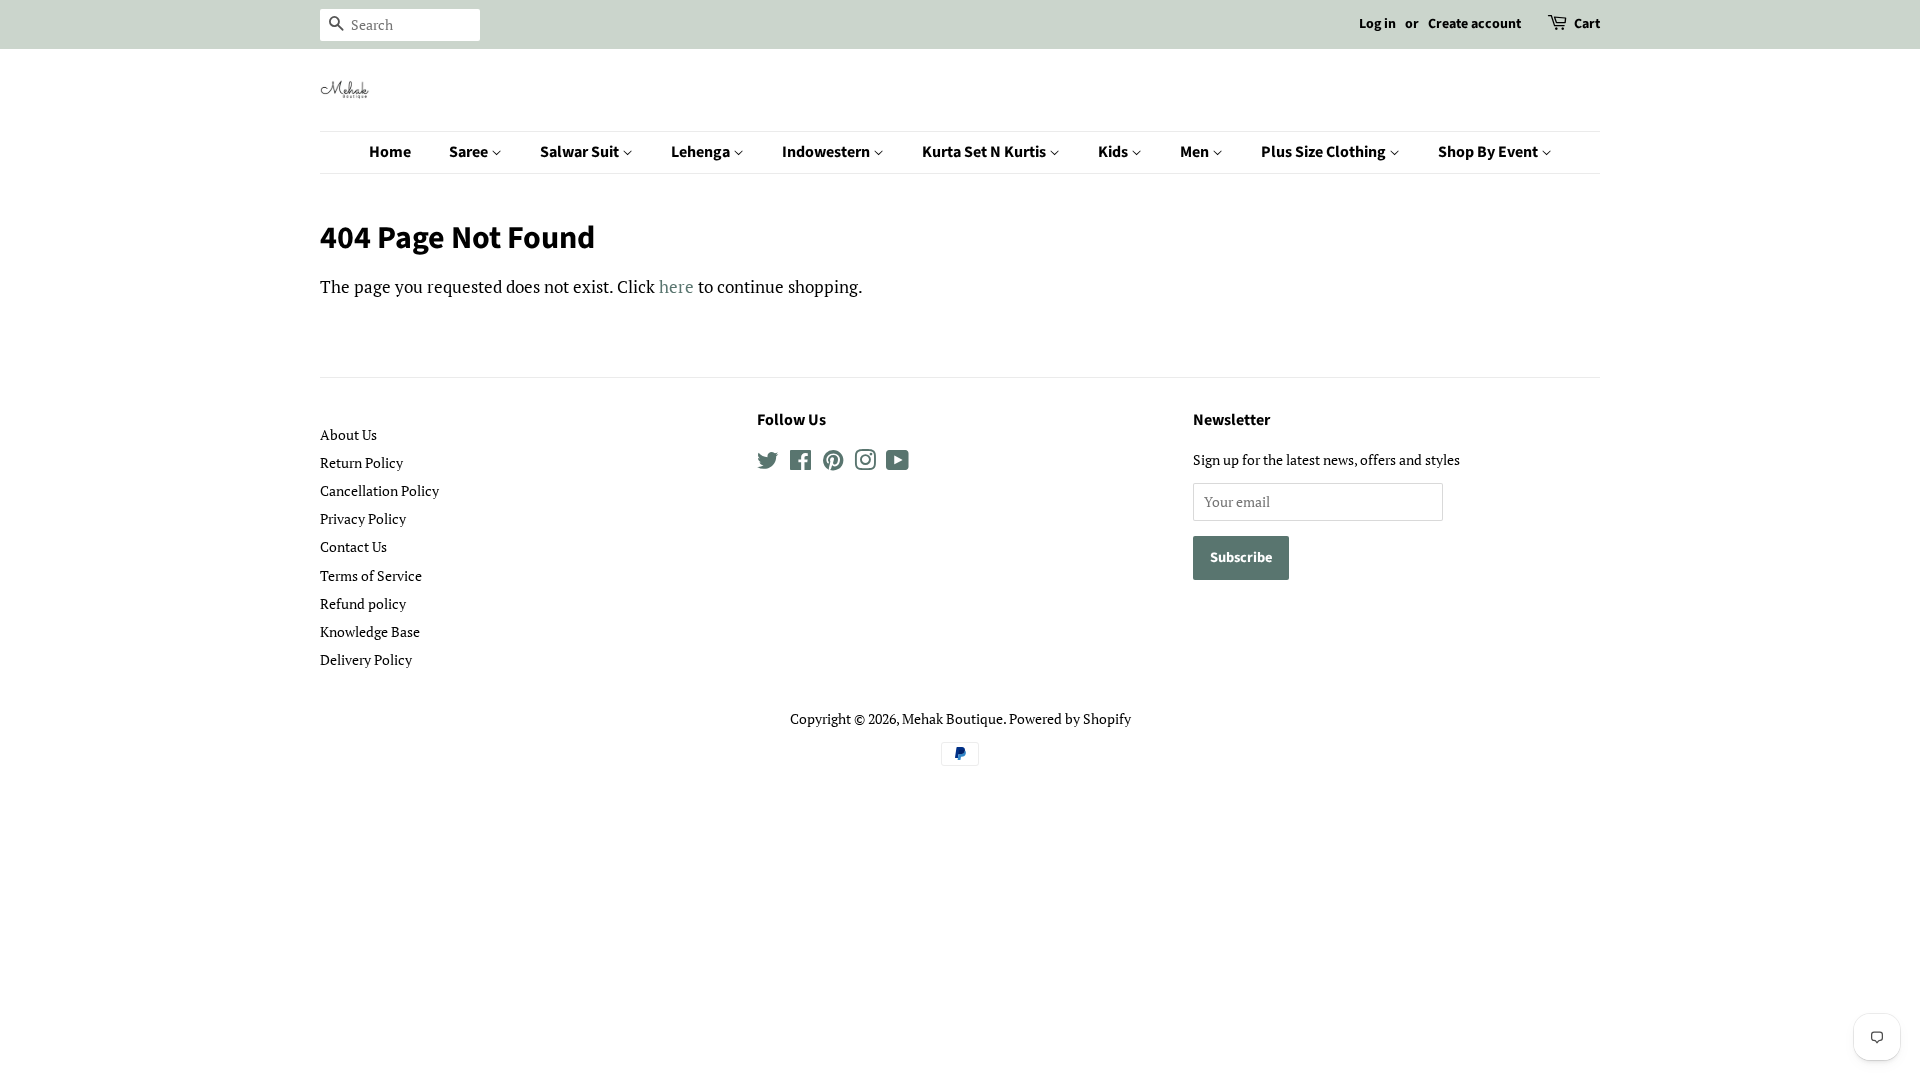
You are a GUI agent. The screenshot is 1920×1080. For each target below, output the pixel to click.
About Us (348, 434)
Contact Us (353, 546)
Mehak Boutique (952, 718)
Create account (1474, 24)
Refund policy (363, 603)
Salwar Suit (581, 152)
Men (1196, 152)
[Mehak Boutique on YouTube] (897, 463)
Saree (470, 152)
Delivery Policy (366, 659)
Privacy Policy (363, 518)
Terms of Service (371, 575)
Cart (1587, 24)
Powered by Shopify (1070, 718)
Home (390, 152)
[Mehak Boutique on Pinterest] (833, 463)
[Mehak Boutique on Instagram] (865, 463)
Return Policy (361, 462)
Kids (1114, 152)
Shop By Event (1489, 152)
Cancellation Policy (379, 490)
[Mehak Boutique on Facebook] (800, 463)
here (676, 286)
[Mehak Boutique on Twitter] (768, 463)
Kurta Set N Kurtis (985, 152)
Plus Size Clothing (1325, 152)
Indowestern (827, 152)
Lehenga (702, 152)
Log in (1377, 24)
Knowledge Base (370, 631)
